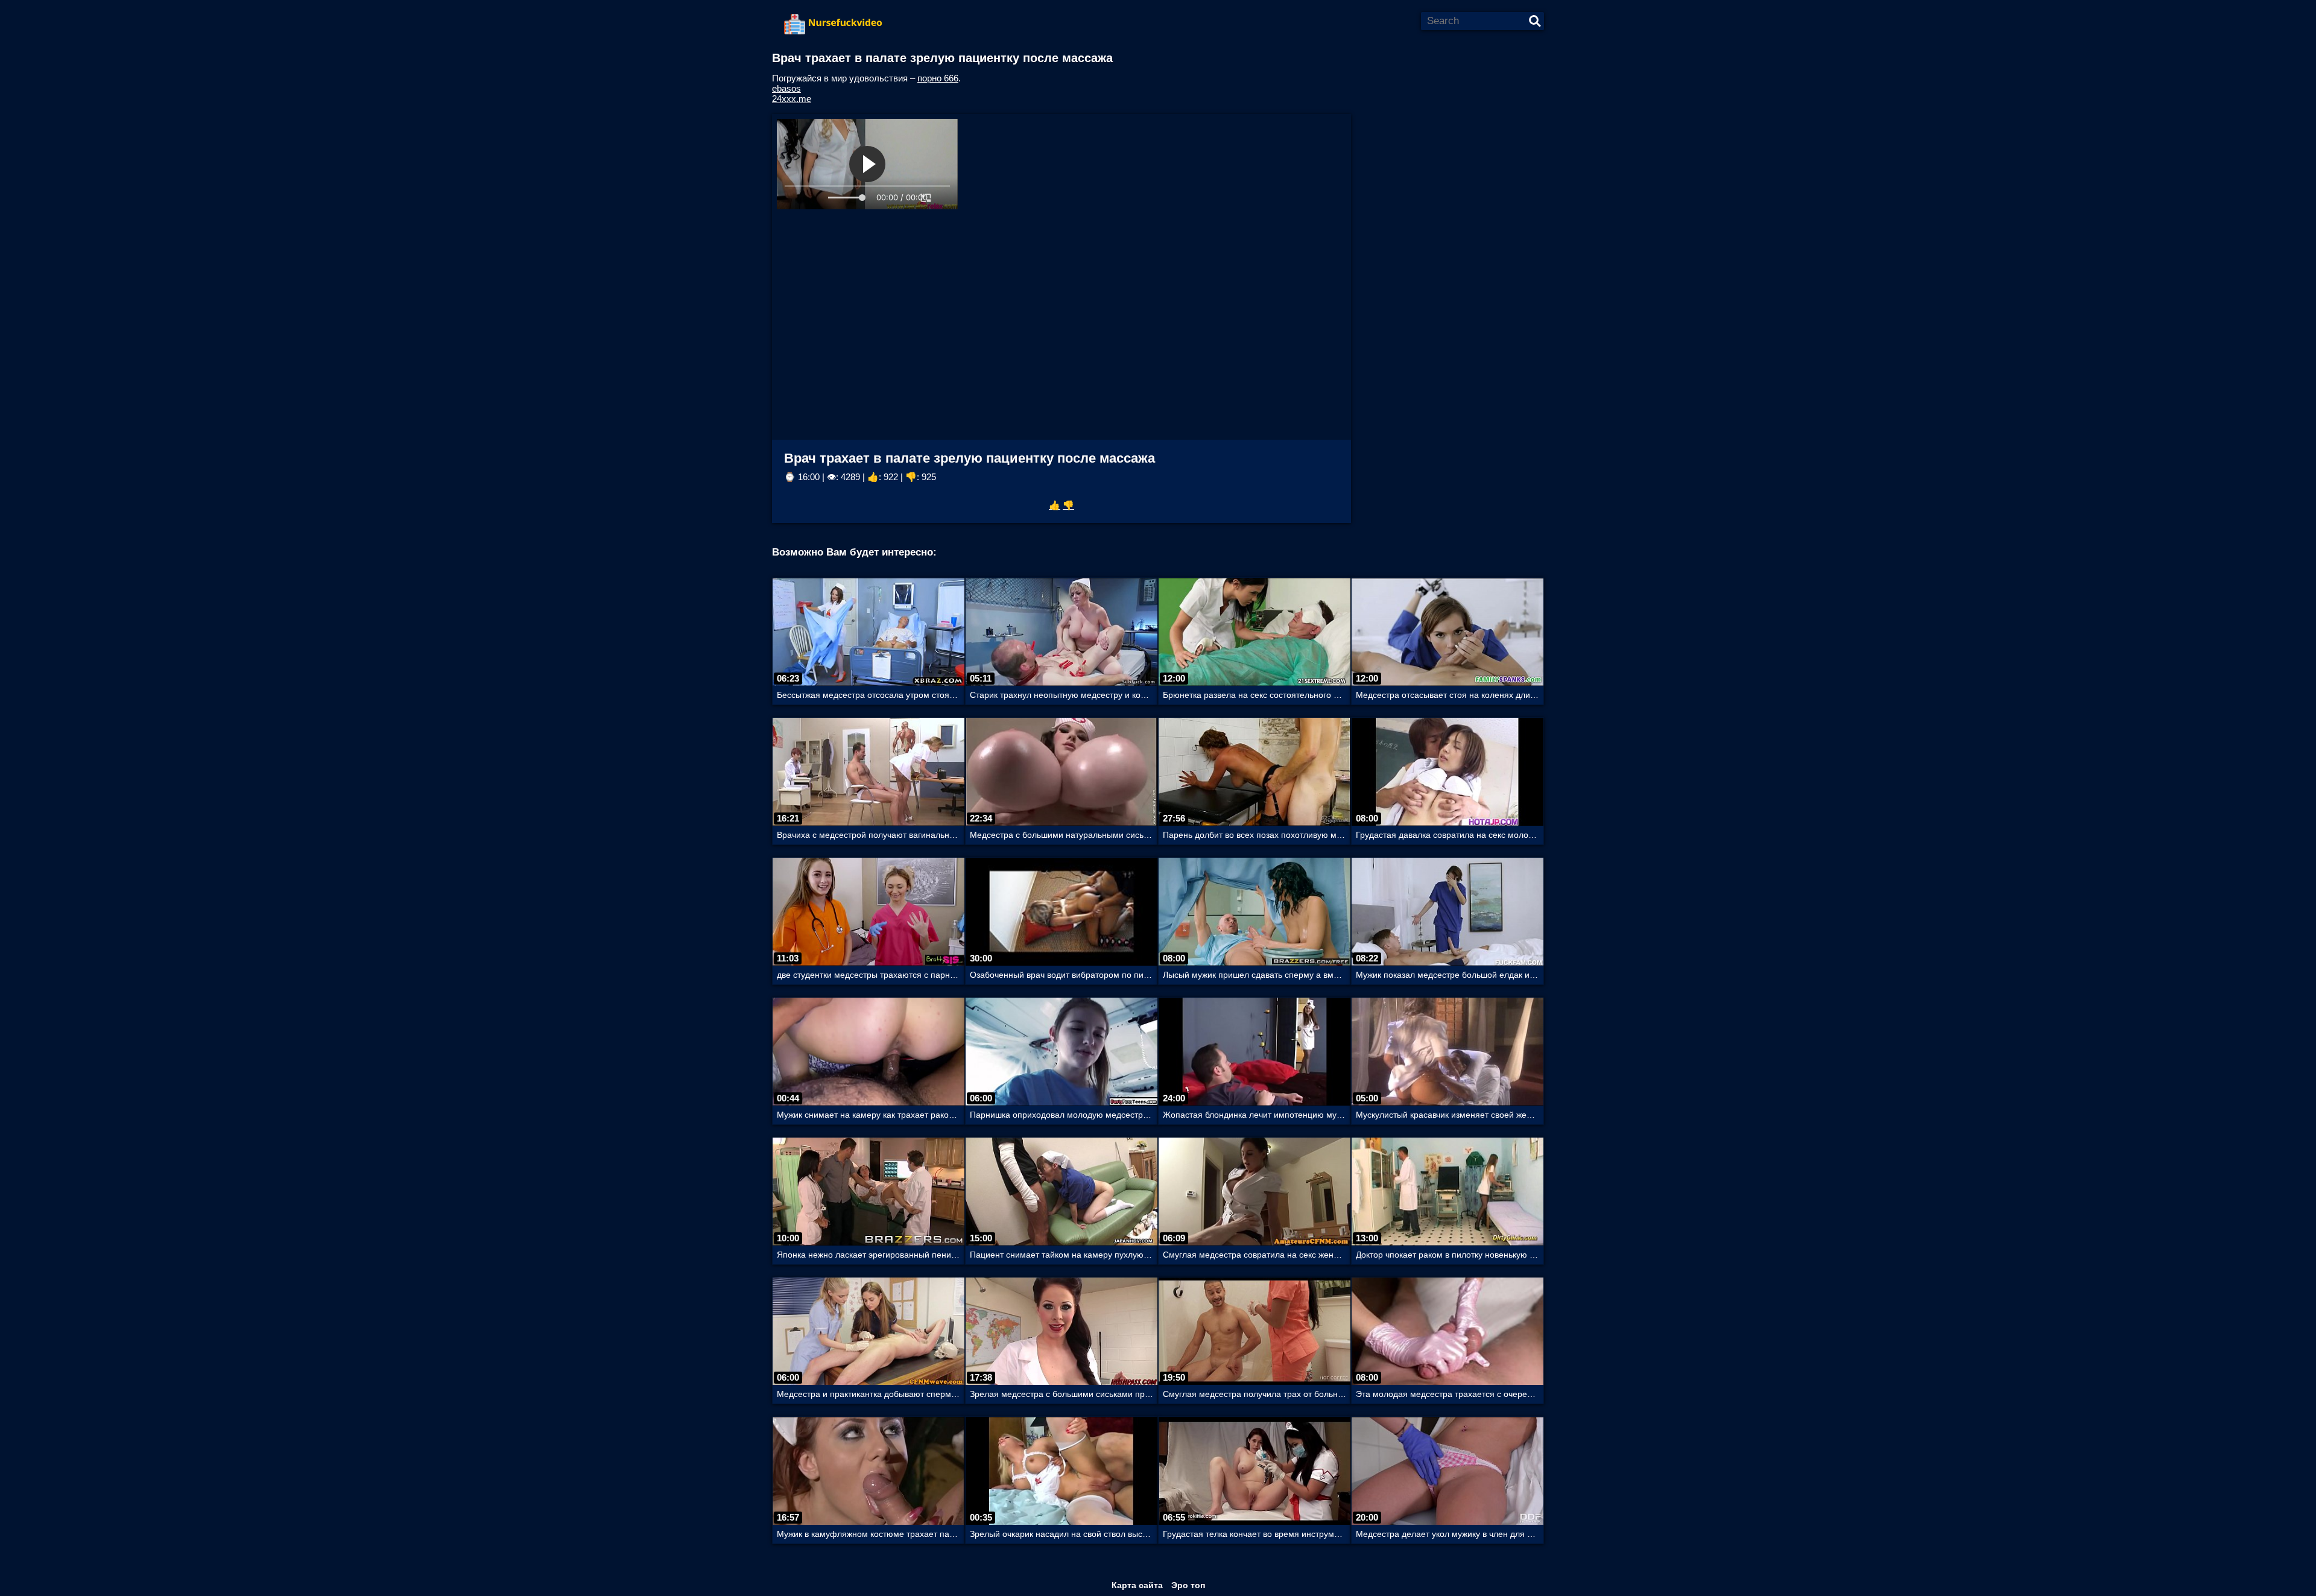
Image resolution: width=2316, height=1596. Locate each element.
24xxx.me (792, 99)
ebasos (786, 88)
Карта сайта (1137, 1585)
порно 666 (938, 78)
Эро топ (1188, 1585)
